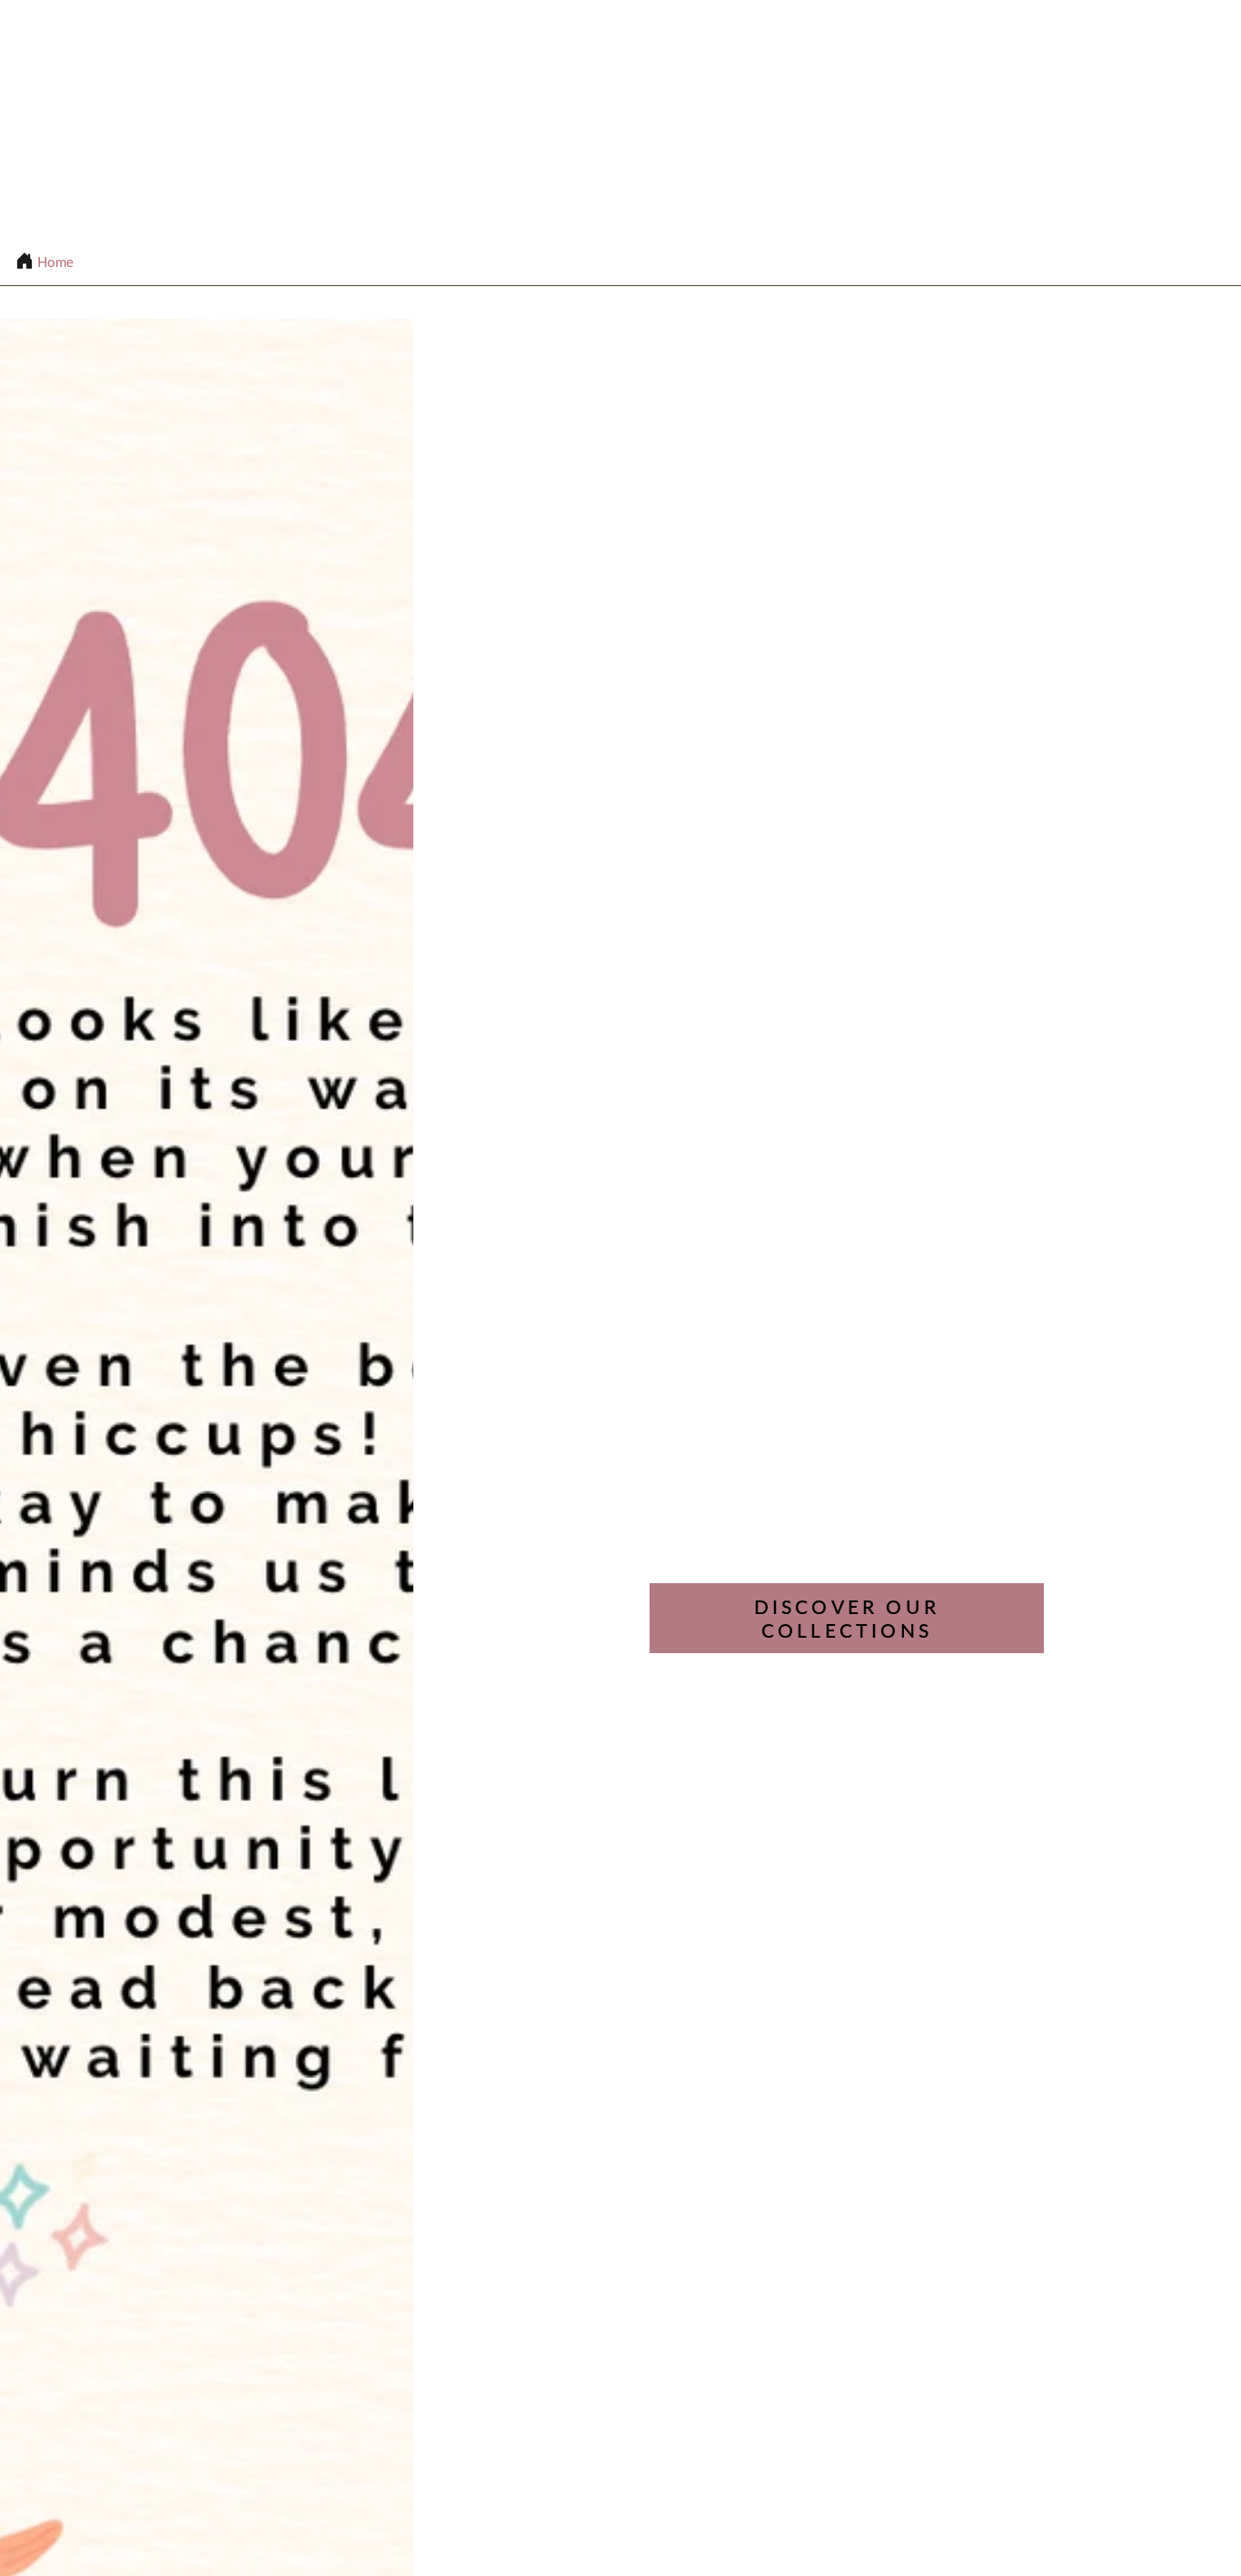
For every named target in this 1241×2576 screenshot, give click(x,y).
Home (55, 262)
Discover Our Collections (847, 1618)
